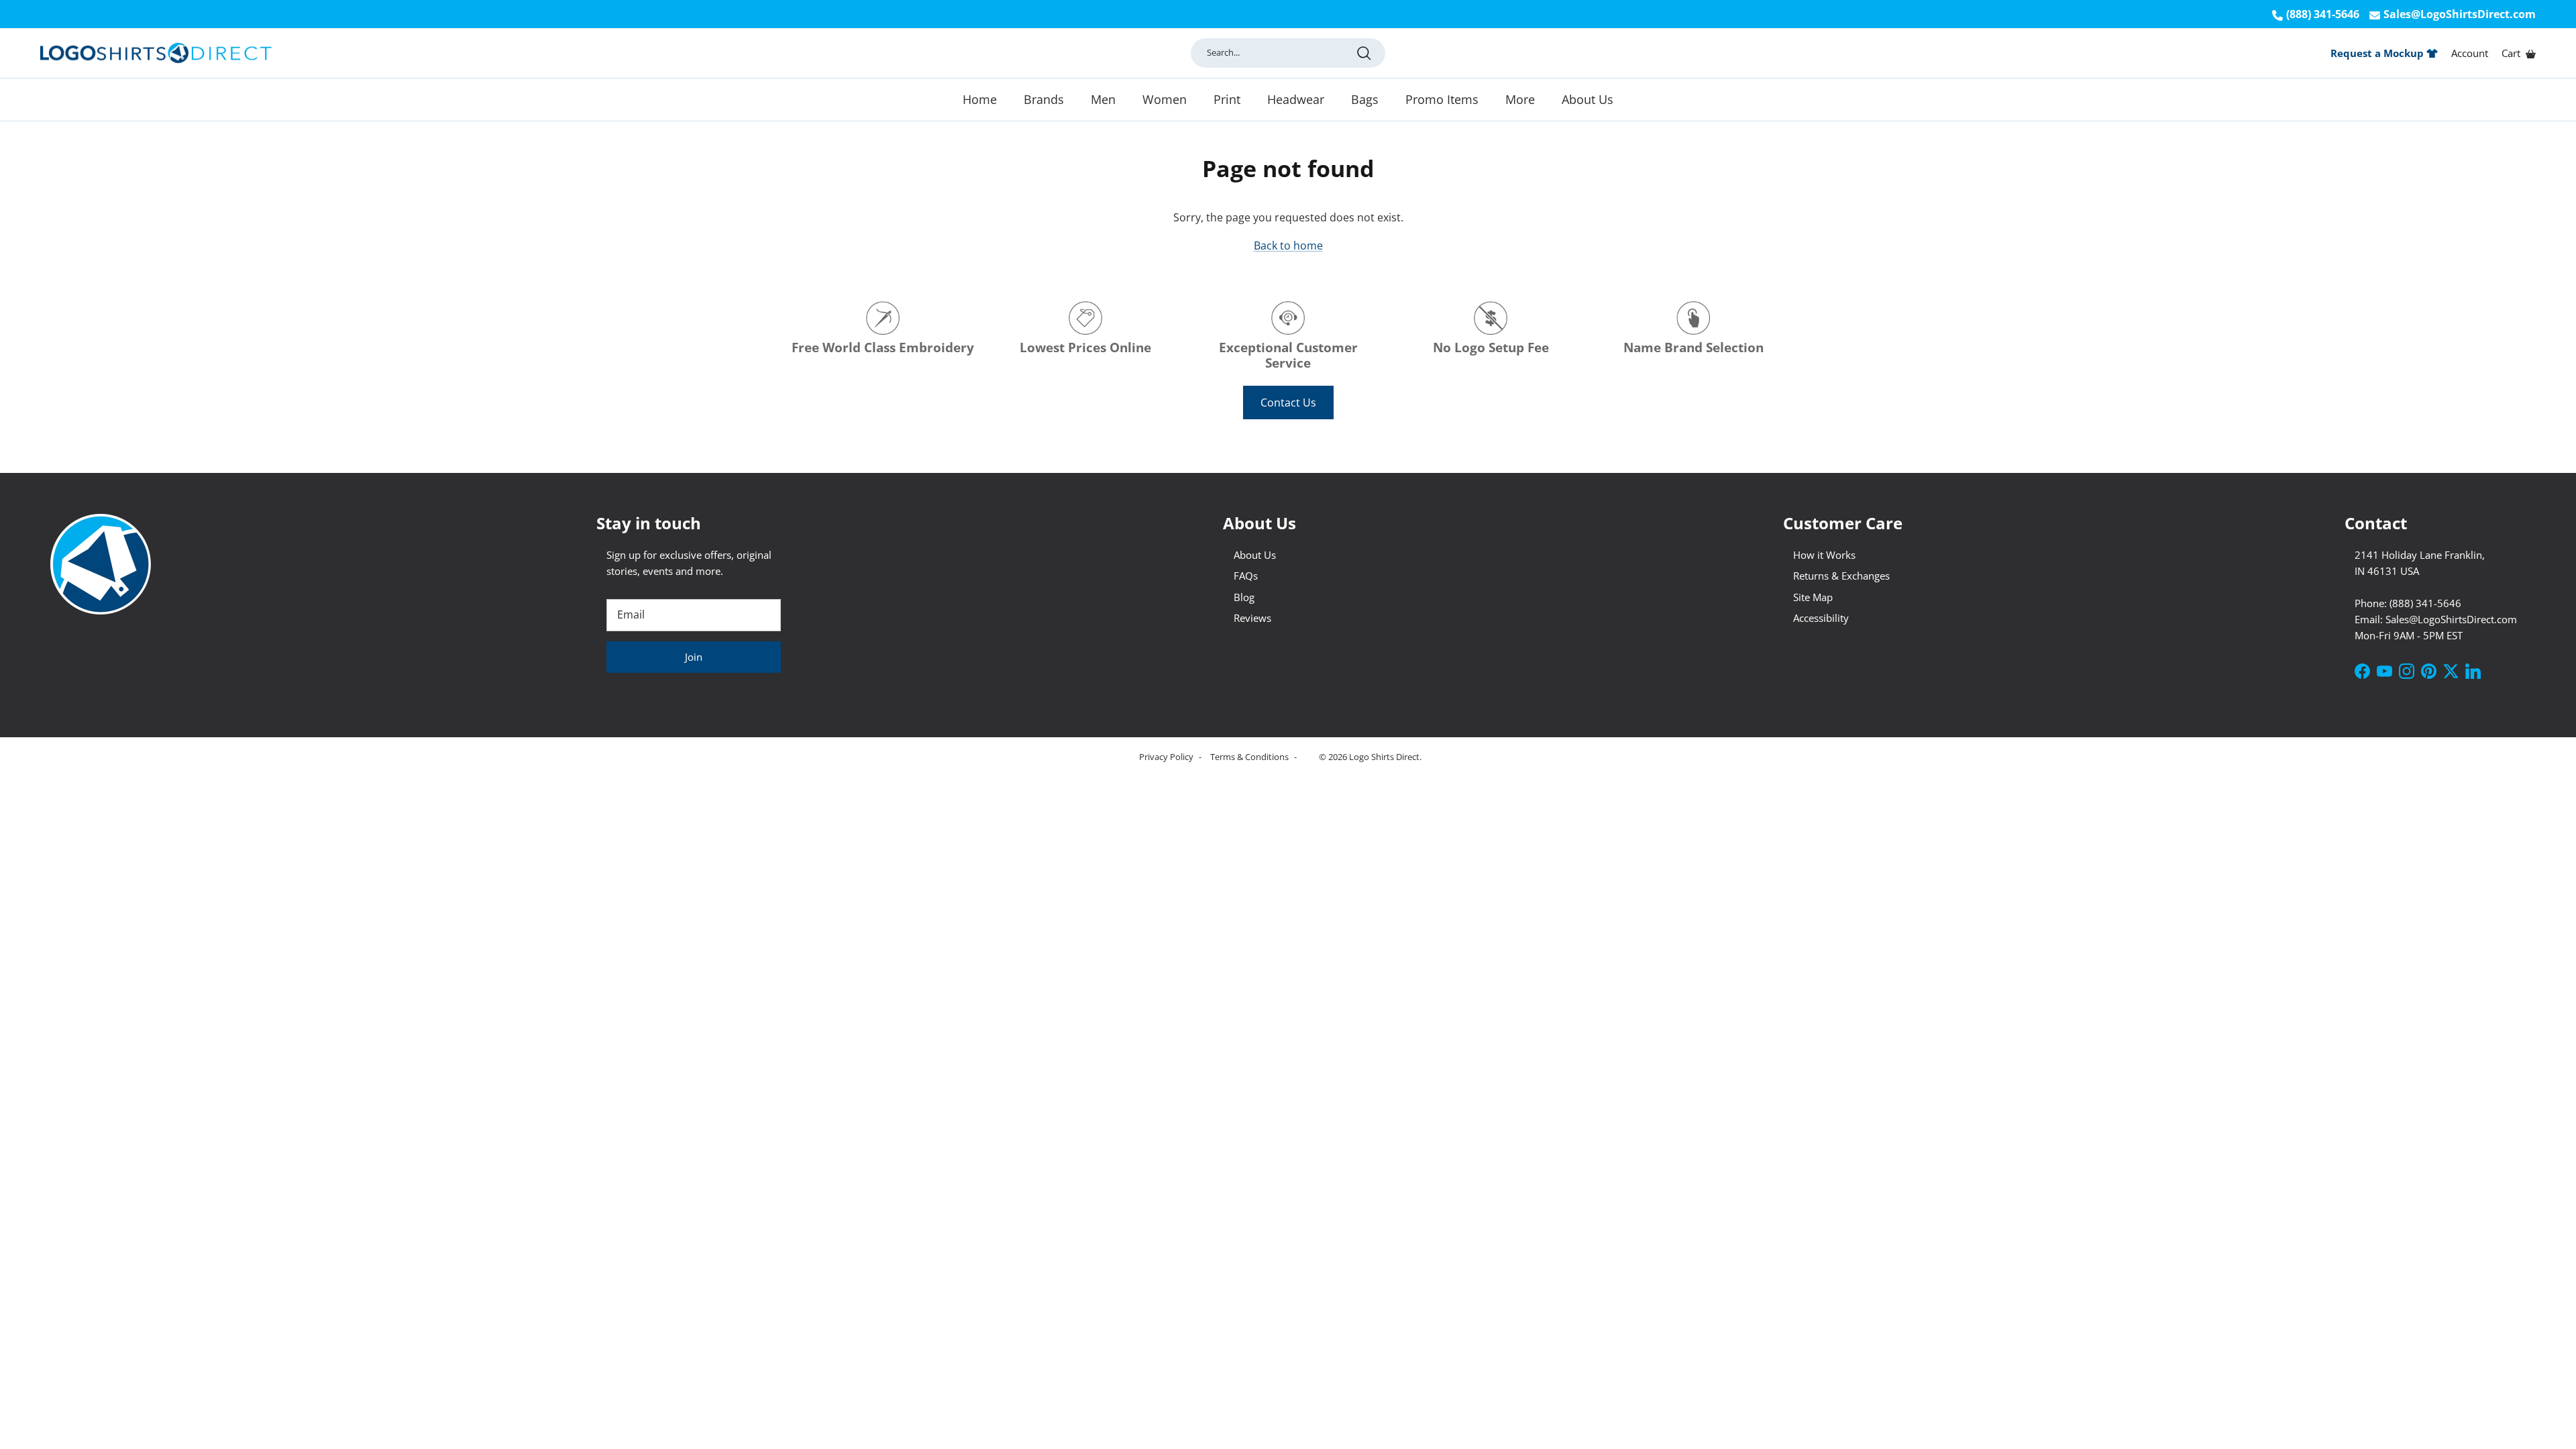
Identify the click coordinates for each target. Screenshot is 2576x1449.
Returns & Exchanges (1841, 576)
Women (1165, 99)
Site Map (1813, 597)
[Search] (1364, 53)
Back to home (1288, 246)
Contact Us (1288, 402)
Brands (1044, 99)
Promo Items (1442, 99)
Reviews (1252, 618)
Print (1227, 99)
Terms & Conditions (1250, 757)
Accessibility (1821, 618)
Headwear (1296, 99)
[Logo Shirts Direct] (156, 53)
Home (980, 99)
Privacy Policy (1167, 757)
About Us (1588, 99)
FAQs (1246, 576)
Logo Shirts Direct (1384, 757)
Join (694, 657)
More (1520, 99)
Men (1103, 99)
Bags (1365, 99)
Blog (1244, 597)
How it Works (1824, 555)
